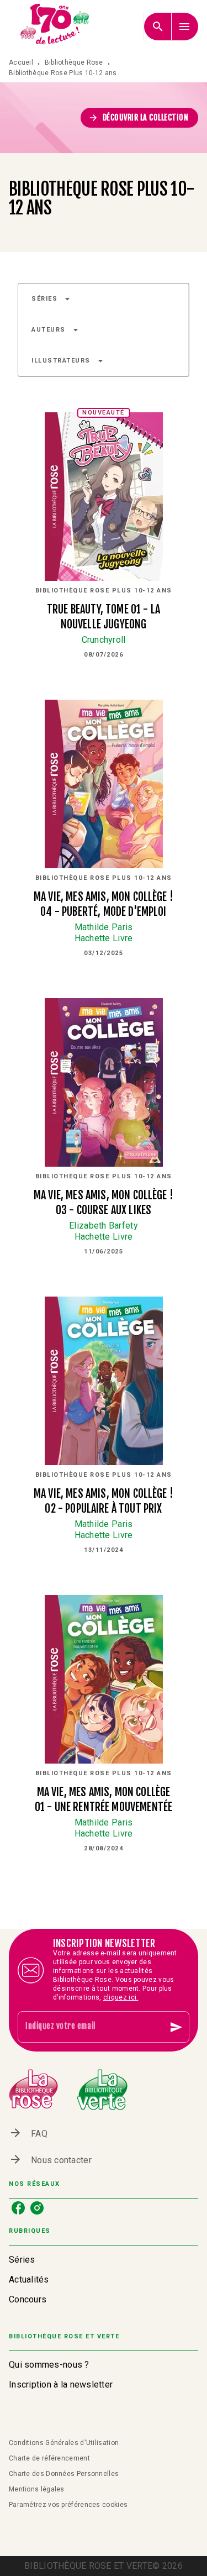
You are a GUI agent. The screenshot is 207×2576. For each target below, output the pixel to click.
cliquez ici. (121, 1997)
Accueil (21, 62)
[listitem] (18, 2208)
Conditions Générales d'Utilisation (64, 2443)
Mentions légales (37, 2489)
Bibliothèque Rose (74, 62)
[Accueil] (55, 26)
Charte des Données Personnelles (64, 2474)
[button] (140, 118)
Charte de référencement (49, 2458)
